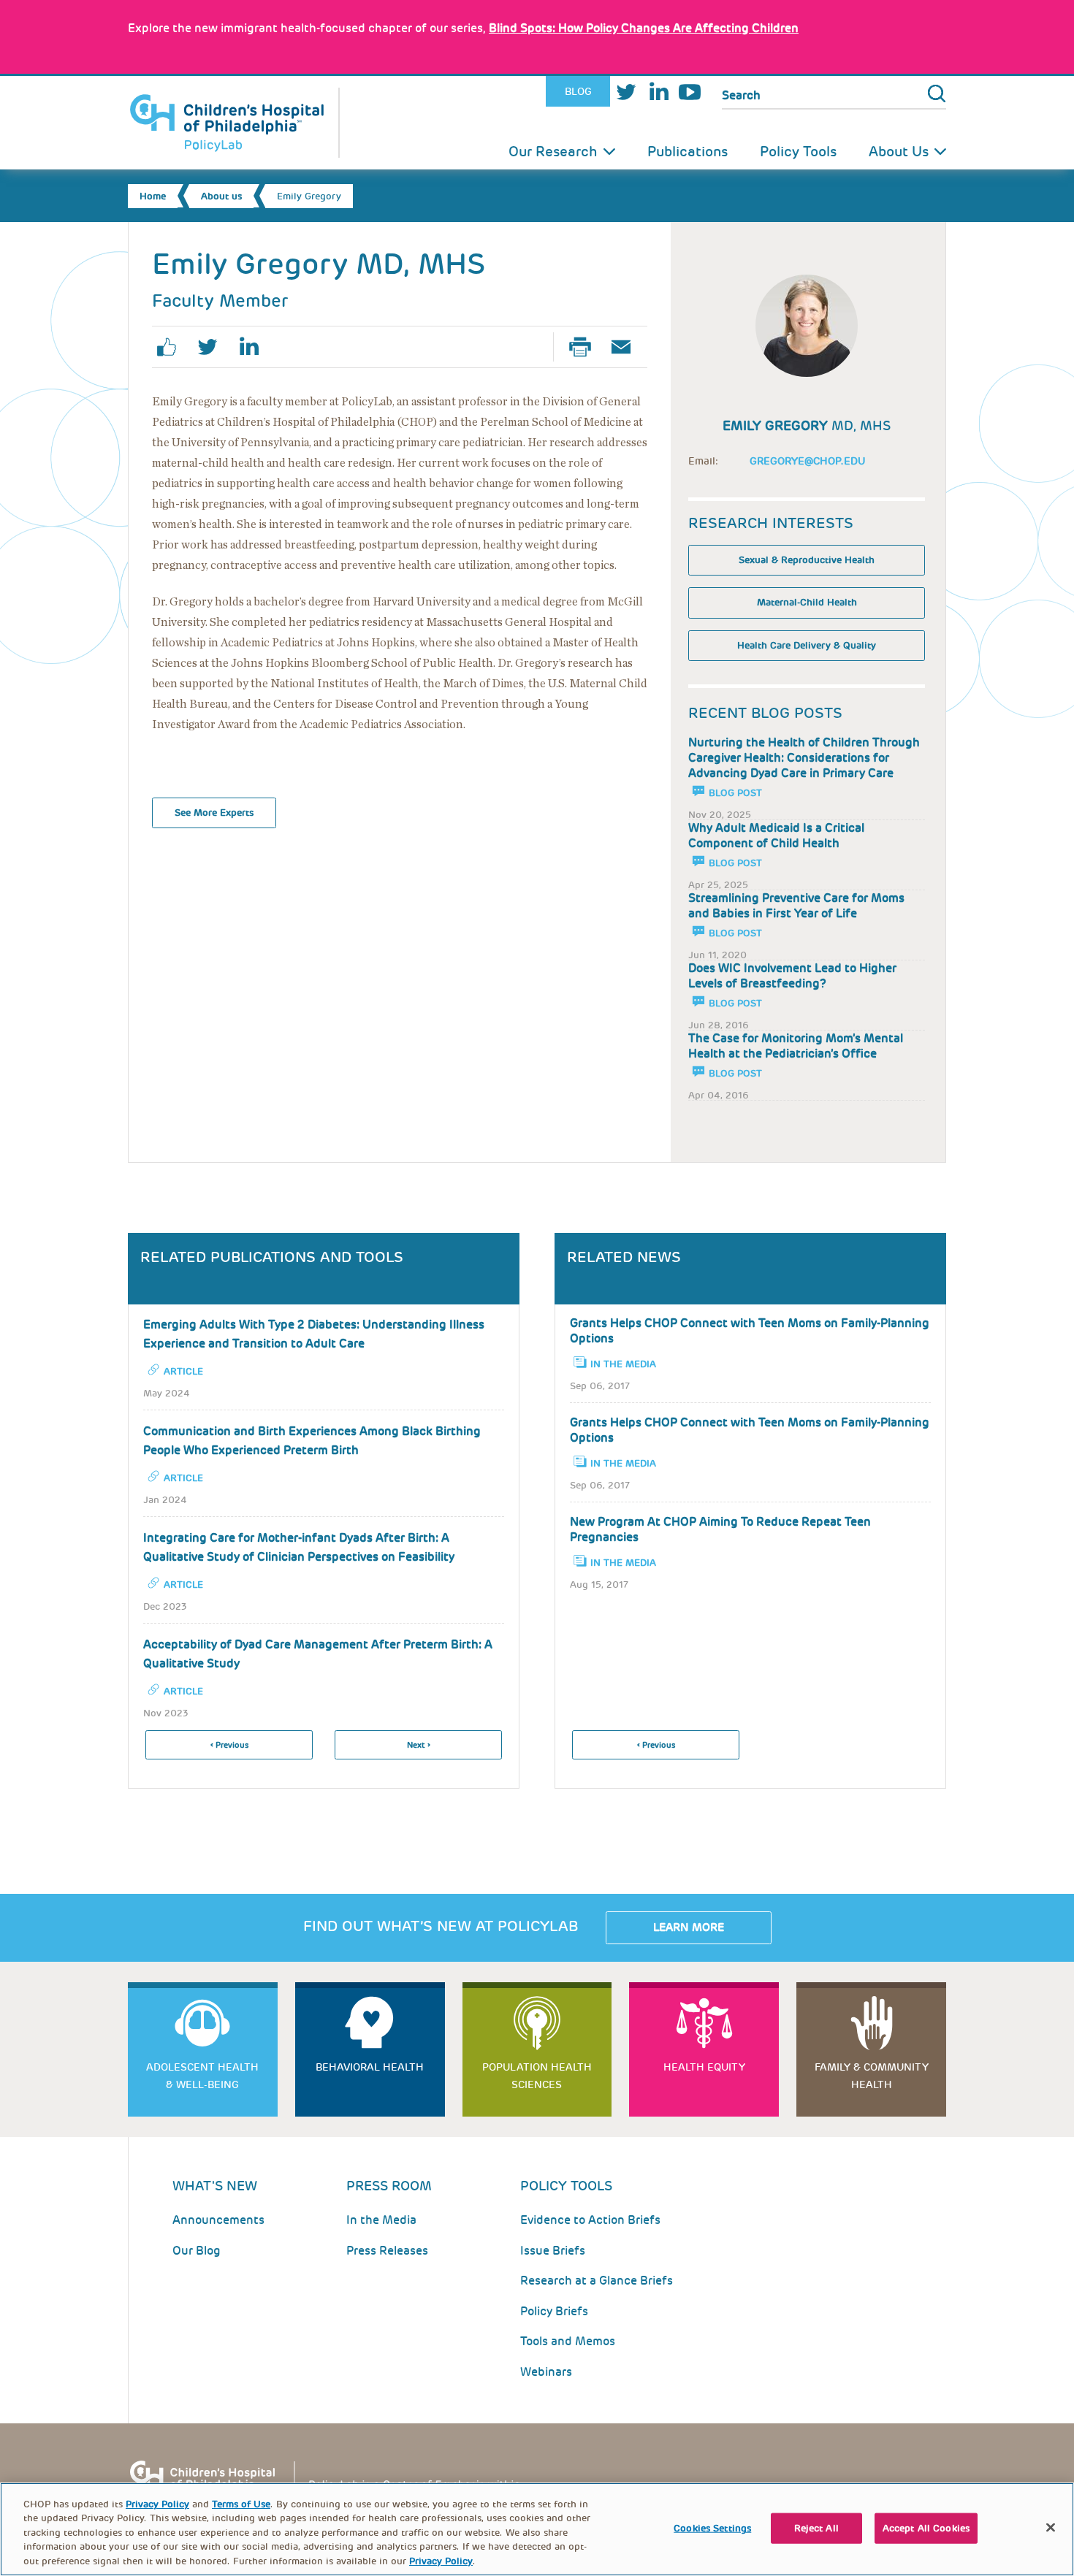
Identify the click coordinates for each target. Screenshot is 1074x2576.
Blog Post (735, 793)
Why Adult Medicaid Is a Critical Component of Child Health (776, 836)
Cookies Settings (712, 2528)
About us (221, 196)
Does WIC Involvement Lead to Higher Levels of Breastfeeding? (792, 976)
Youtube (690, 92)
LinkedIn (658, 92)
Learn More (689, 1927)
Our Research (553, 152)
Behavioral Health (370, 2067)
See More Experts (214, 813)
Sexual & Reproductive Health (807, 560)
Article (183, 1371)
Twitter (626, 92)
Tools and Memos (568, 2341)
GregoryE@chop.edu (807, 461)
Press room (389, 2186)
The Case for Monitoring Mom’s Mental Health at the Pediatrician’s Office (796, 1046)
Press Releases (387, 2251)
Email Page (627, 347)
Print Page (586, 347)
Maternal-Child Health (807, 602)
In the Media (623, 1364)
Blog (578, 91)
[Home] (234, 123)
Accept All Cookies (926, 2528)
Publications (688, 152)
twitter (213, 347)
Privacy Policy (157, 2504)
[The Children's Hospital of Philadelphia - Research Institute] (332, 2481)
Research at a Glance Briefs (597, 2281)
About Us (899, 152)
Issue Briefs (553, 2251)
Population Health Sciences (537, 2076)
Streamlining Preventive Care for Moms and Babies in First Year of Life (796, 906)
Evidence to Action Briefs (590, 2220)
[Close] (1051, 2528)
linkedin (254, 347)
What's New (215, 2186)
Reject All (816, 2528)
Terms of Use (241, 2504)
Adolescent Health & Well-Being (202, 2076)
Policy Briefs (554, 2311)
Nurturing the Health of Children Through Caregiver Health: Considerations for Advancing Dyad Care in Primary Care (804, 758)
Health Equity (704, 2067)
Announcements (218, 2220)
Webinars (546, 2372)
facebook (172, 347)
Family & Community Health (872, 2076)
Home (153, 196)
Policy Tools (798, 152)
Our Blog (197, 2251)
